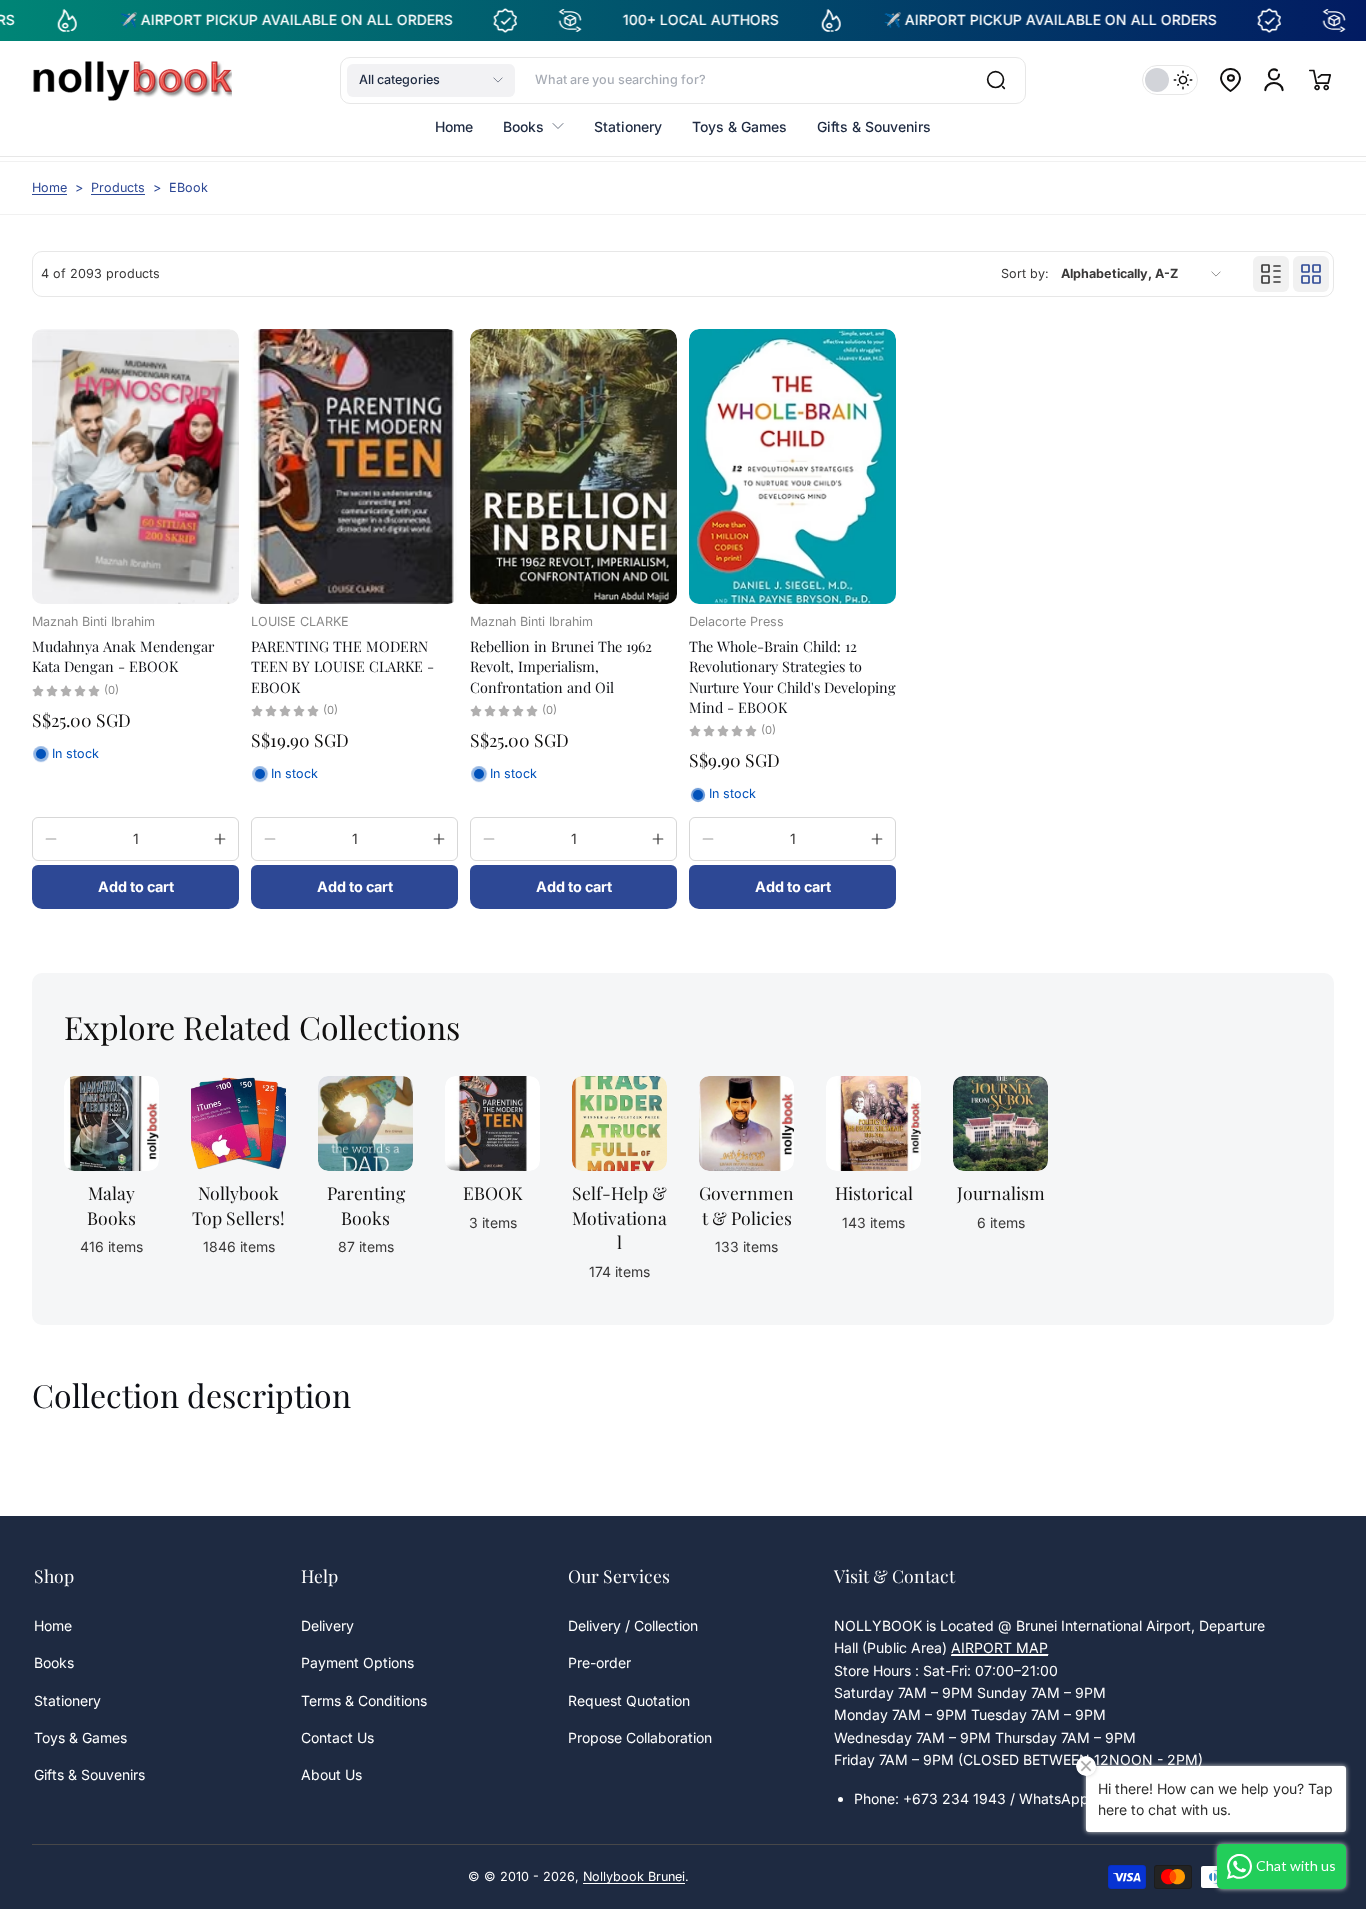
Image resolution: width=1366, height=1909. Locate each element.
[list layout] (1271, 274)
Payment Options (357, 1662)
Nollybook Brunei (634, 1876)
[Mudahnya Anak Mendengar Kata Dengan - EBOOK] (135, 466)
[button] (431, 80)
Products (118, 187)
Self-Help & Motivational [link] (619, 1217)
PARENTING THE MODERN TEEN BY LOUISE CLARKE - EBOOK (342, 666)
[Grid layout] (1311, 274)
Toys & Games (80, 1737)
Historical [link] (874, 1192)
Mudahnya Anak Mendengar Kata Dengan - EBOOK (123, 656)
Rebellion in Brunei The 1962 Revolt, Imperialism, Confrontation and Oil (561, 666)
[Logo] (132, 80)
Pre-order (599, 1662)
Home (49, 187)
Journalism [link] (1001, 1192)
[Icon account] (1274, 80)
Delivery (327, 1625)
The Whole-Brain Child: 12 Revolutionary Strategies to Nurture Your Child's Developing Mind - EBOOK (792, 676)
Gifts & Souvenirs (89, 1774)
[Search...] (996, 80)
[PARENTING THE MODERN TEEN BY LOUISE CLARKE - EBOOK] (354, 466)
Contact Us (337, 1737)
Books (54, 1662)
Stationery (67, 1700)
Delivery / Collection (633, 1625)
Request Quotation (629, 1700)
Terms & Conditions (364, 1700)
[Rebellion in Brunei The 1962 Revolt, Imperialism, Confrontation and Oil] (573, 466)
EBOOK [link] (493, 1192)
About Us (331, 1774)
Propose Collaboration (640, 1737)
